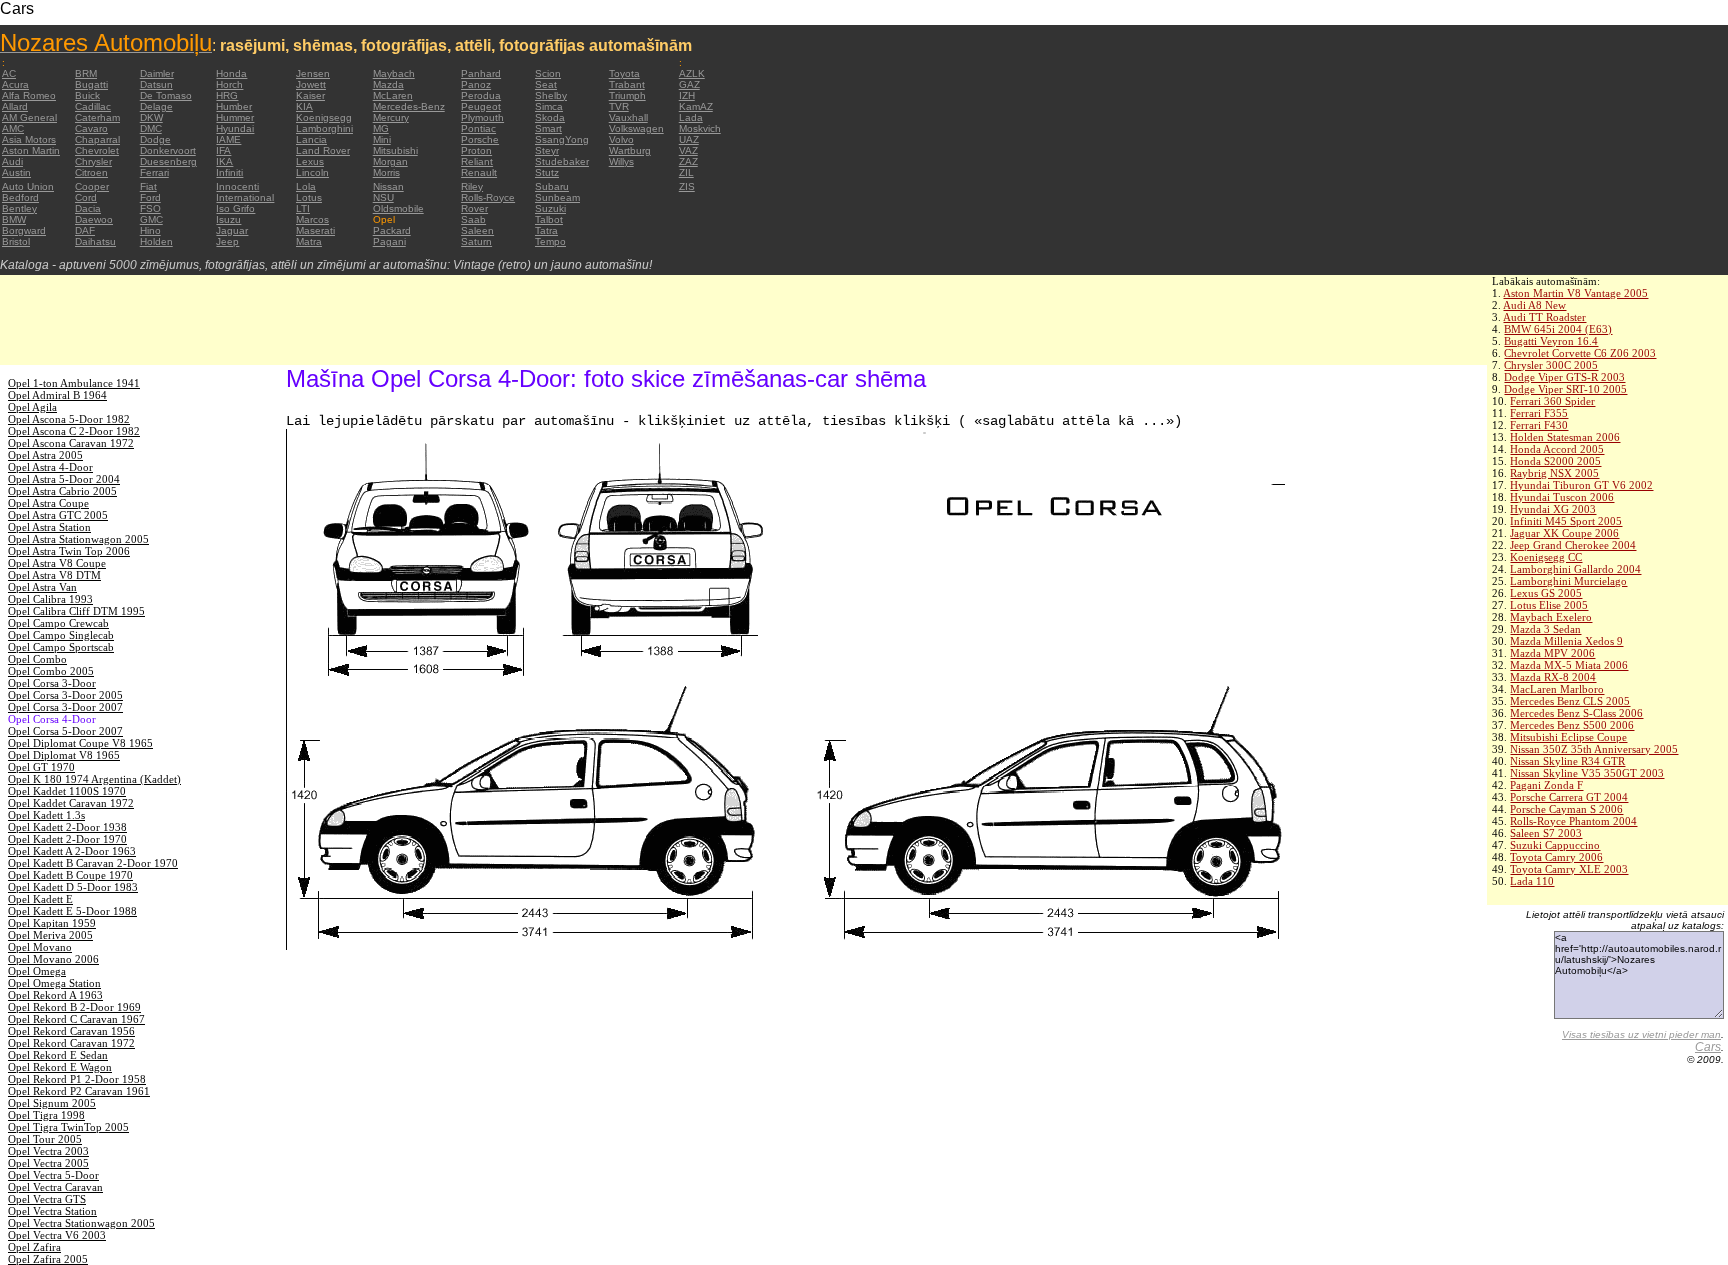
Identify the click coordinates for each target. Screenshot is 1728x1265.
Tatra (546, 230)
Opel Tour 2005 (45, 1139)
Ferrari (154, 172)
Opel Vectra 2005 (48, 1163)
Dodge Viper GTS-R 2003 (1564, 377)
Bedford (20, 197)
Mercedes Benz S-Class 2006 (1576, 713)
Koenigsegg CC (1546, 557)
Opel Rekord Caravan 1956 (71, 1031)
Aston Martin (31, 150)
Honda (231, 73)
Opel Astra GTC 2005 (58, 515)
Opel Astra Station (49, 527)
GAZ (689, 84)
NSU (383, 197)
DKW (151, 117)
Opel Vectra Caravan (55, 1187)
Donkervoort (168, 150)
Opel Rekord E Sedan (58, 1055)
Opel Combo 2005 (51, 671)
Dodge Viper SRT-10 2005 (1565, 389)
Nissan (388, 186)
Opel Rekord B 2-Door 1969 (74, 1007)
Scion (548, 73)
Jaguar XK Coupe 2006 (1564, 533)
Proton (476, 150)
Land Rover (323, 150)
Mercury (391, 117)
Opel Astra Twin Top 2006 (69, 551)
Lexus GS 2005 (1546, 593)
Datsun (156, 84)
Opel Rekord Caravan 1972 (71, 1043)
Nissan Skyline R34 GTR (1567, 761)
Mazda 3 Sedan (1545, 629)
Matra (309, 241)
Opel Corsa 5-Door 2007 (65, 731)
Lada (691, 117)
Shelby (551, 95)
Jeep (227, 241)
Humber (234, 106)
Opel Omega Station (54, 983)
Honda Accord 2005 (1557, 449)
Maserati (315, 230)
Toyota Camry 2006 (1556, 857)
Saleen (477, 230)
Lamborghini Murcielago (1568, 581)
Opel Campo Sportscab (61, 647)
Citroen (91, 172)
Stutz (547, 172)
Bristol (16, 241)
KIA (304, 106)
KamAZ (696, 106)
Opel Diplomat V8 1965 (64, 755)
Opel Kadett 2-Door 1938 (67, 827)
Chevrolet (97, 150)
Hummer (235, 117)
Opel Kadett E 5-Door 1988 (72, 911)
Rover (474, 208)
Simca (549, 106)
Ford (150, 197)
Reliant (477, 161)
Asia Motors (29, 139)
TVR (619, 106)
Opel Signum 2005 (52, 1103)
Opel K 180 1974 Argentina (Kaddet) (94, 779)
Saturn (476, 241)
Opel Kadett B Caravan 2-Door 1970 (93, 863)
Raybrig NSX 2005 (1554, 473)
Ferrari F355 (1539, 413)
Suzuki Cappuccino (1555, 845)
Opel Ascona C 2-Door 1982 (74, 431)
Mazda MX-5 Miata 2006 (1569, 665)
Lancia (311, 139)
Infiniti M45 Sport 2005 (1566, 521)
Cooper (92, 186)
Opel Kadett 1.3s (46, 815)
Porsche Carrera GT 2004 (1569, 797)
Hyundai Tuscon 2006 (1562, 497)
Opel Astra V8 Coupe (57, 563)
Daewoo (94, 219)
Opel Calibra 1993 (50, 599)
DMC (151, 128)
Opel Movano (40, 947)
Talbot (549, 219)
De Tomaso (166, 95)
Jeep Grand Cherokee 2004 (1573, 545)
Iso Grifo (235, 208)
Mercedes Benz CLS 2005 (1570, 701)
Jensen (313, 73)
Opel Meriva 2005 (50, 935)
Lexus (310, 161)
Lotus (309, 197)
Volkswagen (636, 128)
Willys (621, 161)
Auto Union (28, 186)
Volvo (621, 139)
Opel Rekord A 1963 (55, 995)
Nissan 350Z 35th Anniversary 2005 (1594, 749)
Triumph (627, 95)
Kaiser (310, 95)
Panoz (476, 84)
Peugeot (481, 106)
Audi (12, 161)
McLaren (393, 95)
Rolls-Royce (488, 197)
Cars (1708, 1047)
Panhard (481, 73)
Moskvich (700, 128)
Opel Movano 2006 (53, 959)
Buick (87, 95)
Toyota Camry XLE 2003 (1569, 869)
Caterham (97, 117)
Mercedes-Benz (409, 106)
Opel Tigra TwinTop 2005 (68, 1127)
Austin (16, 172)
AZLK (692, 73)
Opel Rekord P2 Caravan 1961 (79, 1091)
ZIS (687, 186)
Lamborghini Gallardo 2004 (1575, 569)
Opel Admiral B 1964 (57, 395)
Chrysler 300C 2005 (1551, 365)
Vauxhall (628, 117)
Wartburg (630, 150)
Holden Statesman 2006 (1565, 437)
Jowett (311, 84)
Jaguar (232, 230)
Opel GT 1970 (41, 767)
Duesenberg (168, 161)
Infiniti (229, 172)
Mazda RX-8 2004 (1553, 677)
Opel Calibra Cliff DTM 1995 (76, 611)
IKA (224, 161)
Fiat (148, 186)
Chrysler (93, 161)
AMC (13, 128)
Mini (382, 139)
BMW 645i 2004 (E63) (1558, 329)
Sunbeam (557, 197)
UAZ (689, 139)
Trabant (627, 84)
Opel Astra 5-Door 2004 (64, 479)
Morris (386, 172)
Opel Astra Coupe (48, 503)
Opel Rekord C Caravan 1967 (76, 1019)
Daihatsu (95, 241)
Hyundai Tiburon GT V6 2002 (1581, 485)
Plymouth (482, 117)
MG (381, 128)
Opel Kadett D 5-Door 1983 (73, 887)
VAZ (688, 150)
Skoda (550, 117)
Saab (473, 219)
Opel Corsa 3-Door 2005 (65, 695)
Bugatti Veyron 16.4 (1551, 341)
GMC (151, 219)
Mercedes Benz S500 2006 (1572, 725)
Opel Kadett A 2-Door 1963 (72, 851)
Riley (472, 186)
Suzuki (550, 208)
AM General (29, 117)
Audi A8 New (1534, 305)
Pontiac (478, 128)
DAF (85, 230)
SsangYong (562, 139)
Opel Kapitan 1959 (52, 923)
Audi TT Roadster (1544, 317)
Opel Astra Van (42, 587)
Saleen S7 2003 (1546, 833)
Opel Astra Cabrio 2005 (62, 491)
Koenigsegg (324, 117)
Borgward (24, 230)
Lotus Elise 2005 (1549, 605)
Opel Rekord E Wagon (60, 1067)
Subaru (552, 186)
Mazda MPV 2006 (1552, 653)
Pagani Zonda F (1546, 785)
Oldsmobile (398, 208)
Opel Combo (37, 659)
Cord (86, 197)
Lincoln (312, 172)
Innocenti (237, 186)
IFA (223, 150)
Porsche (480, 139)
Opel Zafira (34, 1247)
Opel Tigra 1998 (46, 1115)
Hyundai (235, 128)
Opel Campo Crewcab (58, 623)
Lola (306, 186)
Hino (150, 230)
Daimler (157, 73)
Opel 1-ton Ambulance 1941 (74, 383)
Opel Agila (32, 407)
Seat (546, 84)
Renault (479, 172)
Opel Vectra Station (52, 1211)
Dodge (155, 139)
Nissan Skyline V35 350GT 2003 (1587, 773)
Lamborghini (324, 128)
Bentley (19, 208)
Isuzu (228, 219)
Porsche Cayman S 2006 (1566, 809)
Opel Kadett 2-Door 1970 (67, 839)
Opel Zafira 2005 (48, 1259)
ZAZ (688, 161)
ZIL (686, 172)
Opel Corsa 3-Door (52, 683)
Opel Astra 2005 (45, 455)
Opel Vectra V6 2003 (57, 1235)
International (245, 197)
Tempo (550, 241)
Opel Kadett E (40, 899)
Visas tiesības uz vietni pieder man (1641, 1034)
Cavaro (91, 128)
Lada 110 (1532, 881)
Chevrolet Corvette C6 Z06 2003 (1580, 353)
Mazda (388, 84)
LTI (303, 208)
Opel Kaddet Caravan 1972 (71, 803)
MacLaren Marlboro (1557, 689)
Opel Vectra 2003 (48, 1151)
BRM (86, 73)
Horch (229, 84)
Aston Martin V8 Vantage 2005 (1575, 293)
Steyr (547, 150)
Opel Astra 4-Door (50, 467)
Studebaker (562, 161)
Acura (15, 84)
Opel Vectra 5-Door (53, 1175)
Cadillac (93, 106)
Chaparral (97, 139)
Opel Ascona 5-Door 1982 (69, 419)
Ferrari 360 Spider (1552, 401)
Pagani (389, 241)
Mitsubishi (395, 150)
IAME (228, 139)
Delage (156, 106)
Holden (156, 241)
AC (9, 73)
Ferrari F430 (1539, 425)
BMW (14, 219)
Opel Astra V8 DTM (54, 575)
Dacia (88, 208)
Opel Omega (37, 971)
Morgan (390, 161)
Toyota (624, 73)
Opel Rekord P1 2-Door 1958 (77, 1079)
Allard (15, 106)
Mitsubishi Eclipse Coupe (1568, 737)
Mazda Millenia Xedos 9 (1566, 641)
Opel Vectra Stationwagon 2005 (81, 1223)
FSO (150, 208)
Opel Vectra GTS (47, 1199)
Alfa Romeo (29, 95)
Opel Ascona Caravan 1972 (71, 443)
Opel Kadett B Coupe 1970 (70, 875)
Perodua (481, 95)
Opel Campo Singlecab (61, 635)
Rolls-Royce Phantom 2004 (1573, 821)
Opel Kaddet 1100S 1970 (67, 791)
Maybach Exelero (1551, 617)
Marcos (312, 219)
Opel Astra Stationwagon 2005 (78, 539)
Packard (392, 230)
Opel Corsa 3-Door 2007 (65, 707)
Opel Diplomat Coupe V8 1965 (80, 743)
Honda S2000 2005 (1555, 461)
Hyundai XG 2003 (1553, 509)
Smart (548, 128)
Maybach (394, 73)
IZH (687, 95)
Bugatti (91, 84)
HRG (227, 95)
